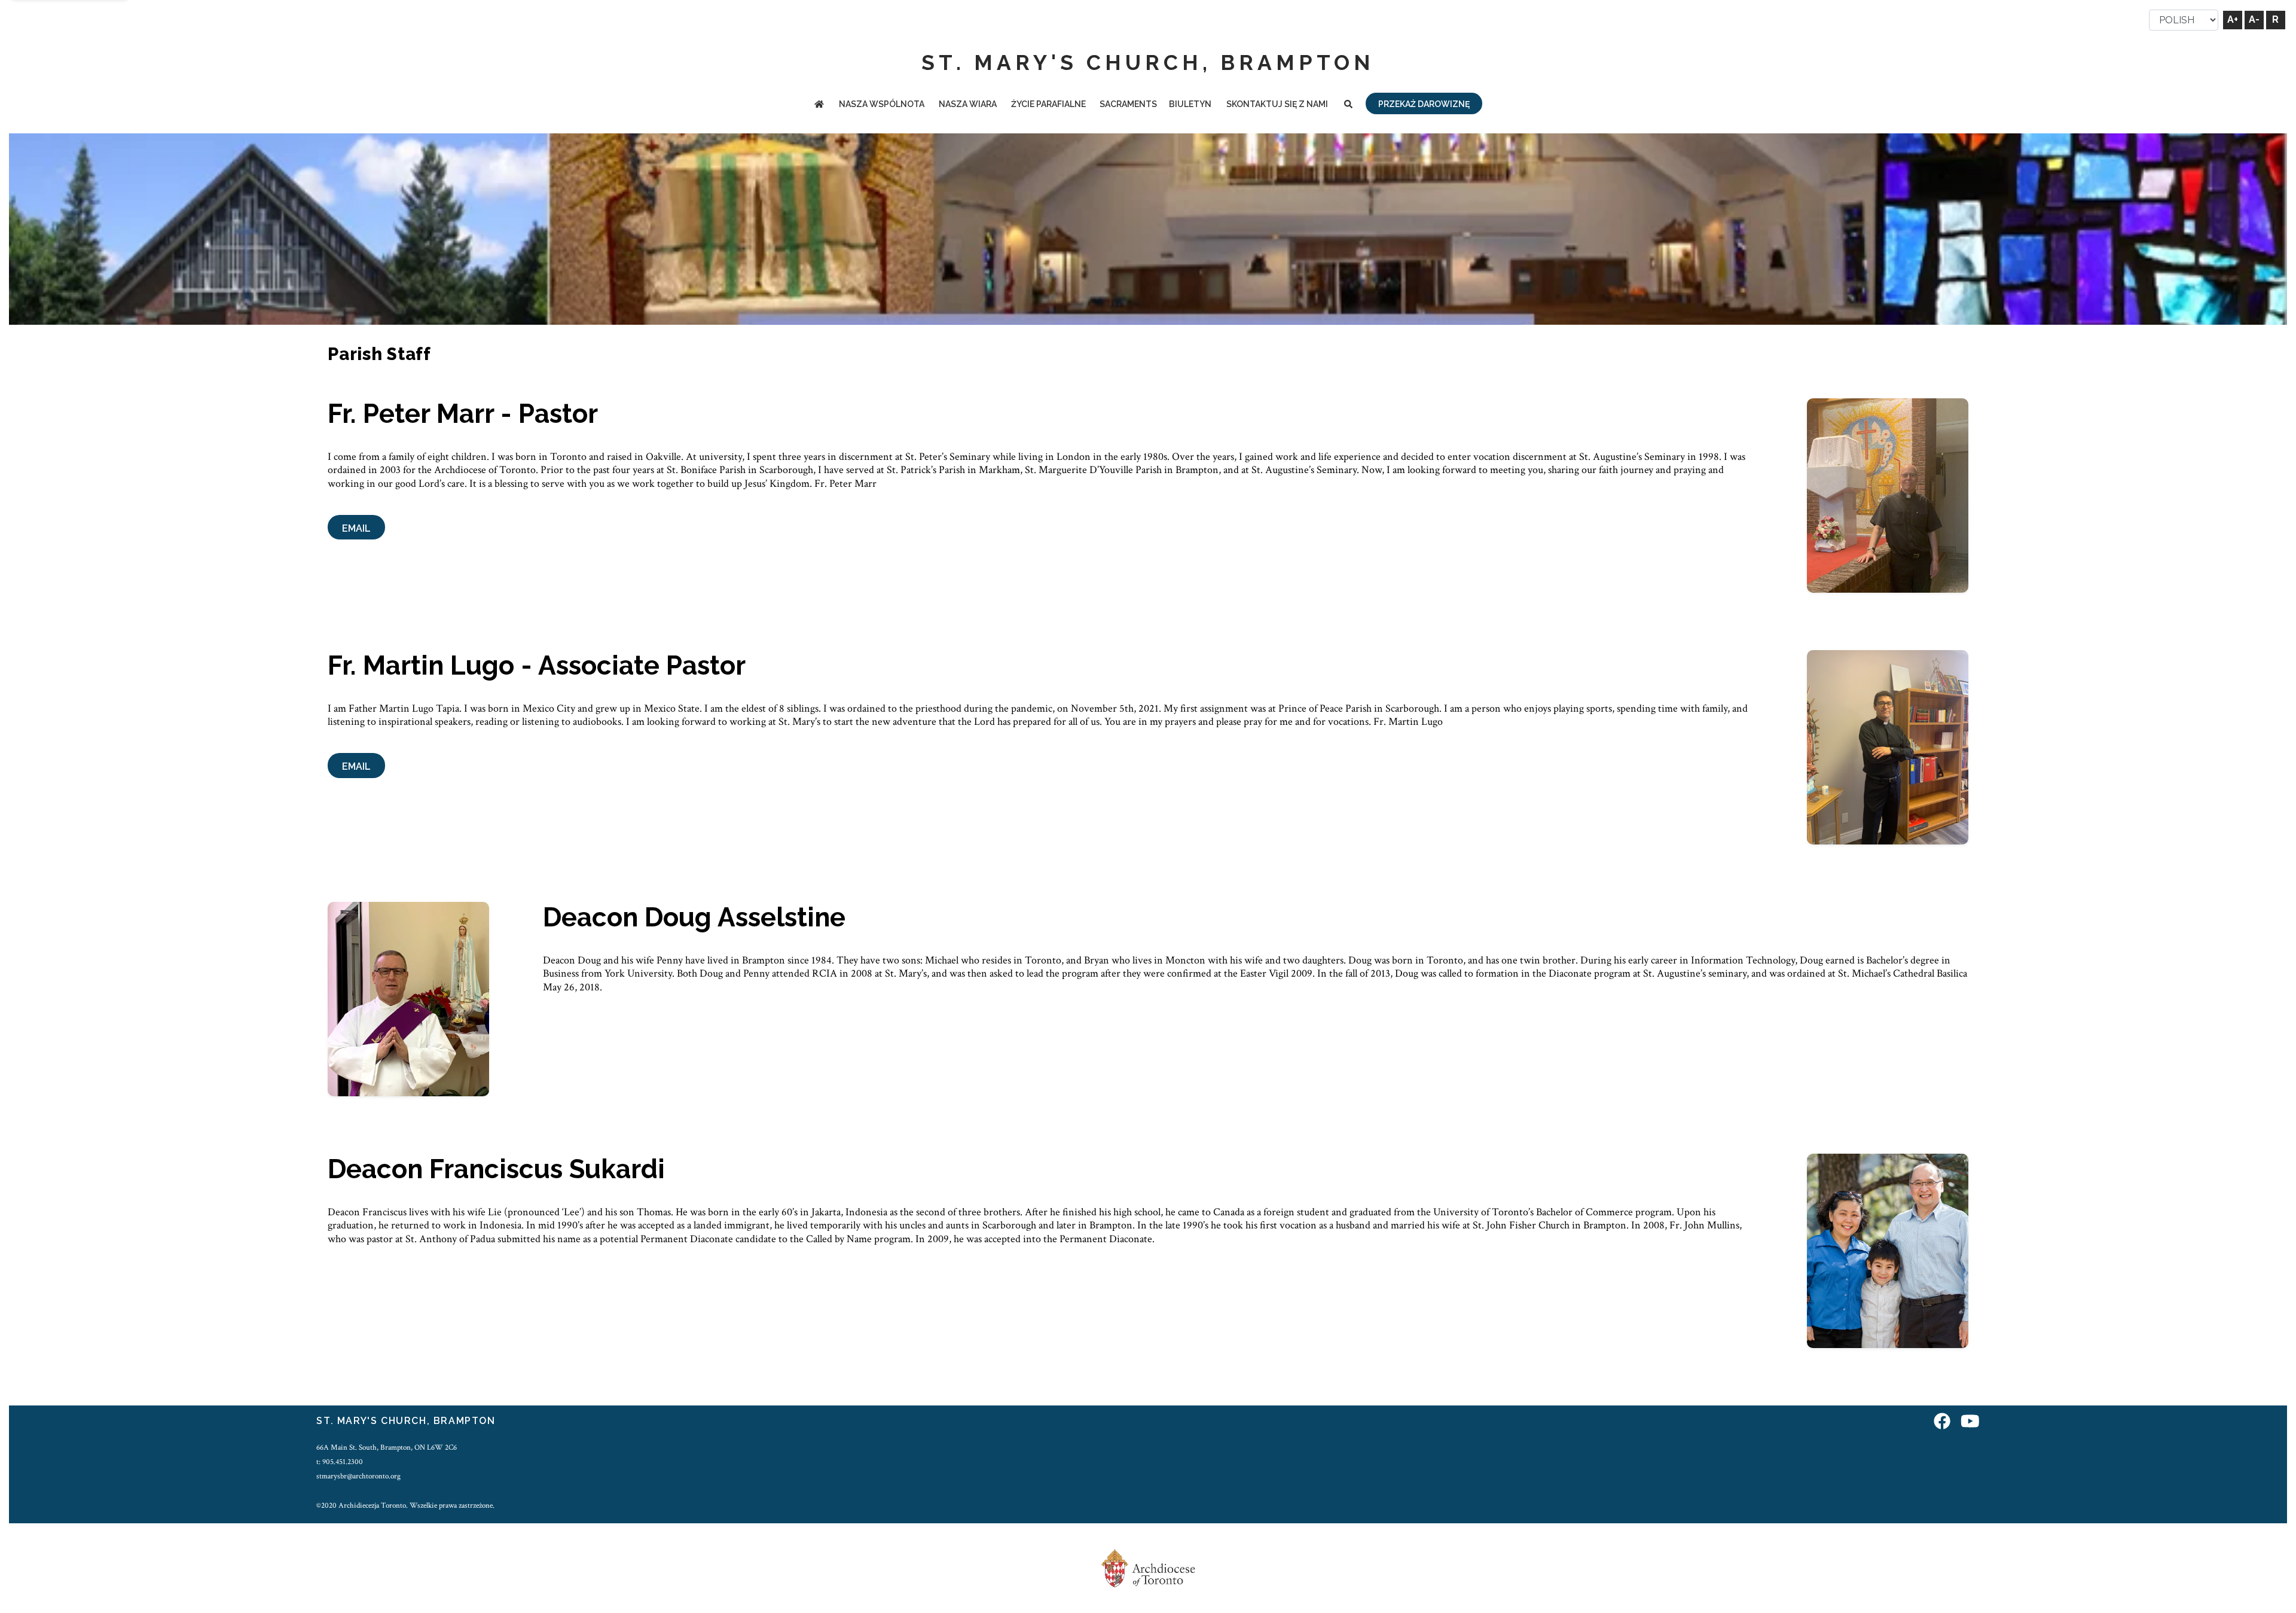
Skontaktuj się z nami (1277, 104)
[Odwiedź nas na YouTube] (1970, 1423)
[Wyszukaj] (1348, 105)
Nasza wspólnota (882, 104)
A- (2254, 19)
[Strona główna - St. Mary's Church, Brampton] (819, 105)
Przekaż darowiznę (1424, 104)
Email (356, 528)
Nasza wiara (968, 104)
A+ (2233, 19)
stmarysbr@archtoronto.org (358, 1476)
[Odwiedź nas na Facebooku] (1942, 1423)
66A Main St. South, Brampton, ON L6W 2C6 (387, 1447)
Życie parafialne (1048, 104)
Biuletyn (1190, 104)
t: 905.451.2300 (340, 1462)
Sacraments (1128, 104)
